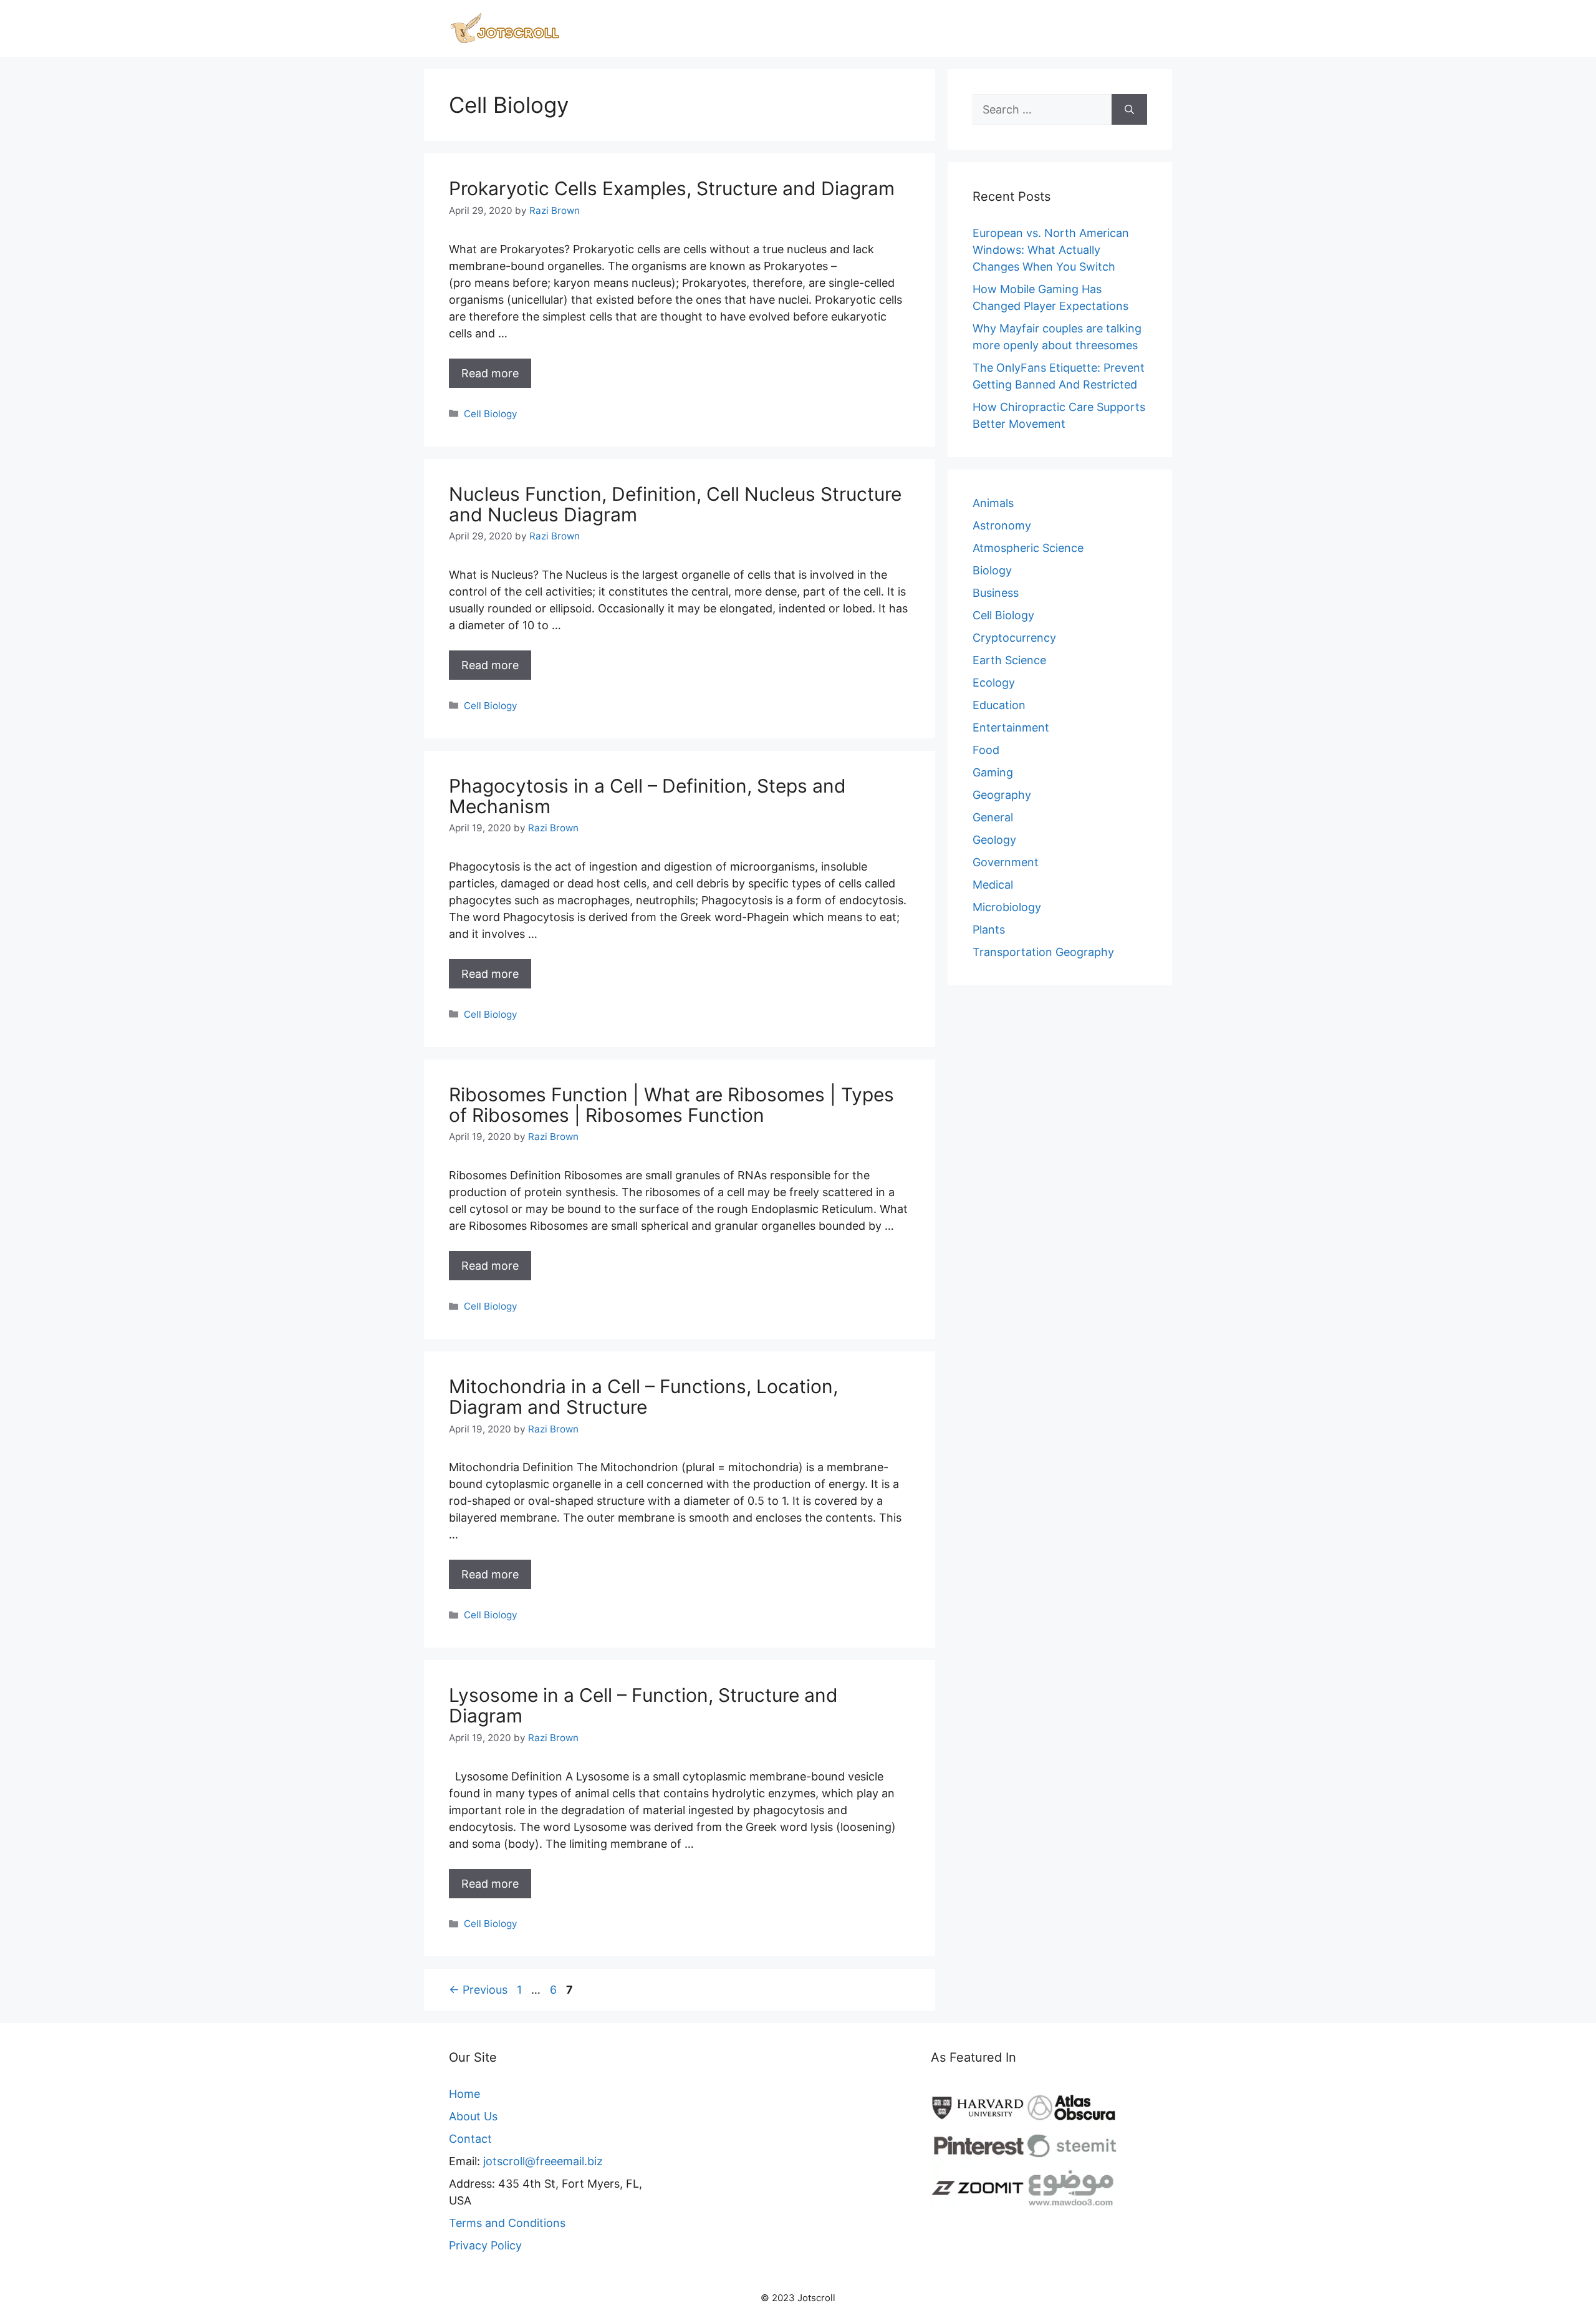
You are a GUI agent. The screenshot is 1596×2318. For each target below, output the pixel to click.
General (993, 817)
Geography (1002, 795)
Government (1006, 862)
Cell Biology (491, 414)
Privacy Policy (485, 2245)
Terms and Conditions (507, 2223)
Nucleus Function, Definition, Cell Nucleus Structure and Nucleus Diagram (675, 504)
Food (986, 750)
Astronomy (1002, 525)
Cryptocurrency (1014, 638)
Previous (478, 1990)
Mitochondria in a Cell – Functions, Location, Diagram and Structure (643, 1397)
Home (464, 2094)
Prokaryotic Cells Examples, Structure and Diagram (672, 188)
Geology (994, 840)
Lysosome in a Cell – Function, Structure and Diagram (643, 1705)
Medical (993, 885)
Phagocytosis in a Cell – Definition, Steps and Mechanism (647, 796)
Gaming (993, 772)
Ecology (994, 683)
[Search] (1129, 109)
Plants (989, 930)
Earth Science (1009, 660)
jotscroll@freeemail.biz (543, 2161)
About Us (473, 2116)
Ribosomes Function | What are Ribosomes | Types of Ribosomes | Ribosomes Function (671, 1105)
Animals (993, 503)
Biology (992, 570)
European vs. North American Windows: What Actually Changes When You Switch (1051, 250)
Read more (490, 373)
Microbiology (1007, 907)
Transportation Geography (1043, 952)
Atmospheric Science (1028, 548)
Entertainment (1011, 727)
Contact (470, 2139)
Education (999, 705)
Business (996, 593)
